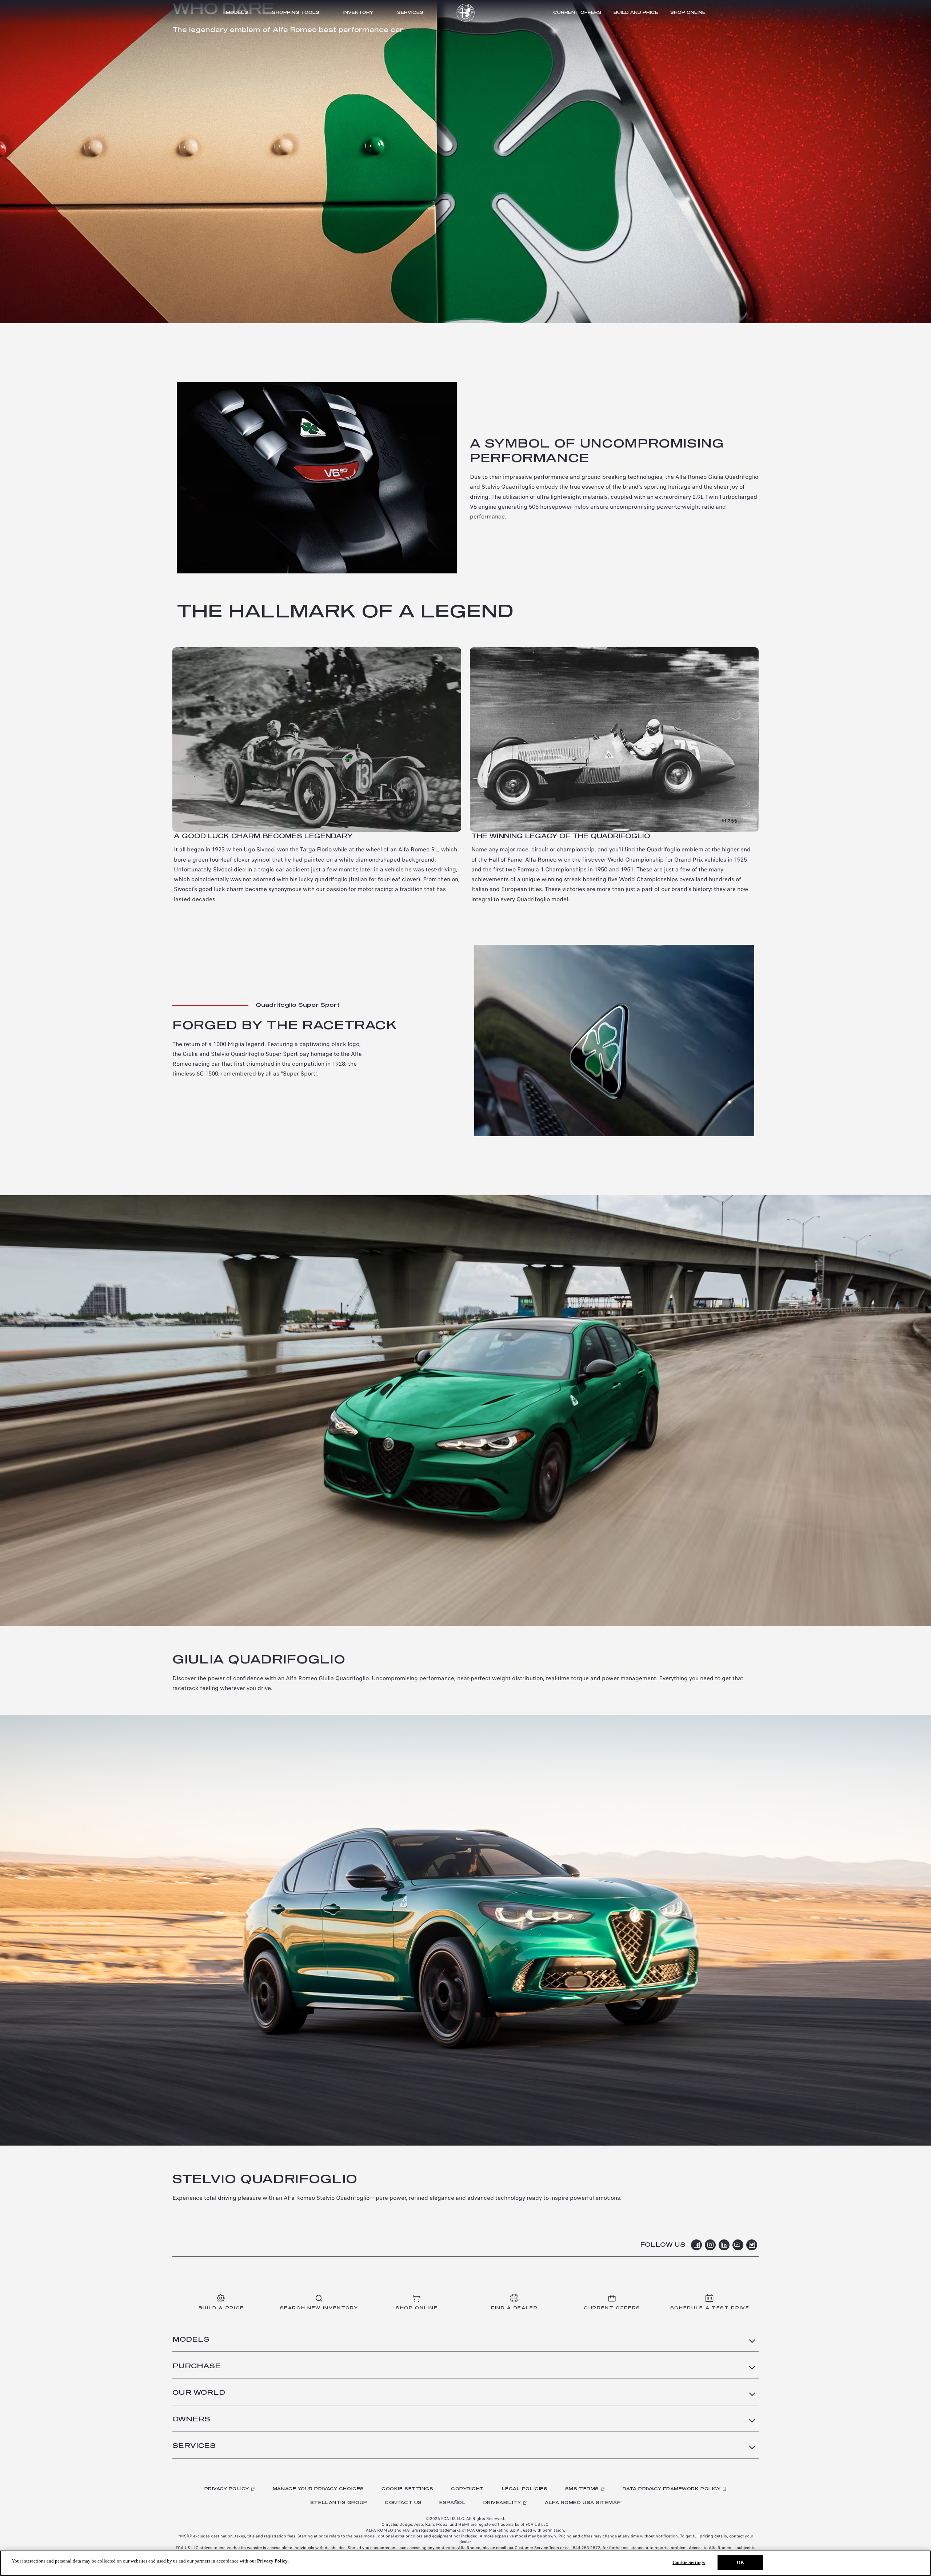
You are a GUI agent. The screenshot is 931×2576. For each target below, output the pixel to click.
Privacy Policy (227, 2489)
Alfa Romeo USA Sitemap (583, 2503)
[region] (465, 2563)
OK (740, 2562)
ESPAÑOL (452, 2503)
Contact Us (403, 2503)
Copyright (468, 2489)
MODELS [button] (191, 2340)
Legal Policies (525, 2489)
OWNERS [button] (191, 2420)
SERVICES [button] (194, 2446)
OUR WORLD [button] (199, 2393)
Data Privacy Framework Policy (672, 2489)
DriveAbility (502, 2503)
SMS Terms (582, 2489)
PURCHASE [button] (197, 2366)
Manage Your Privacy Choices (318, 2489)
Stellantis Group (339, 2503)
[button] (577, 12)
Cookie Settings (407, 2489)
